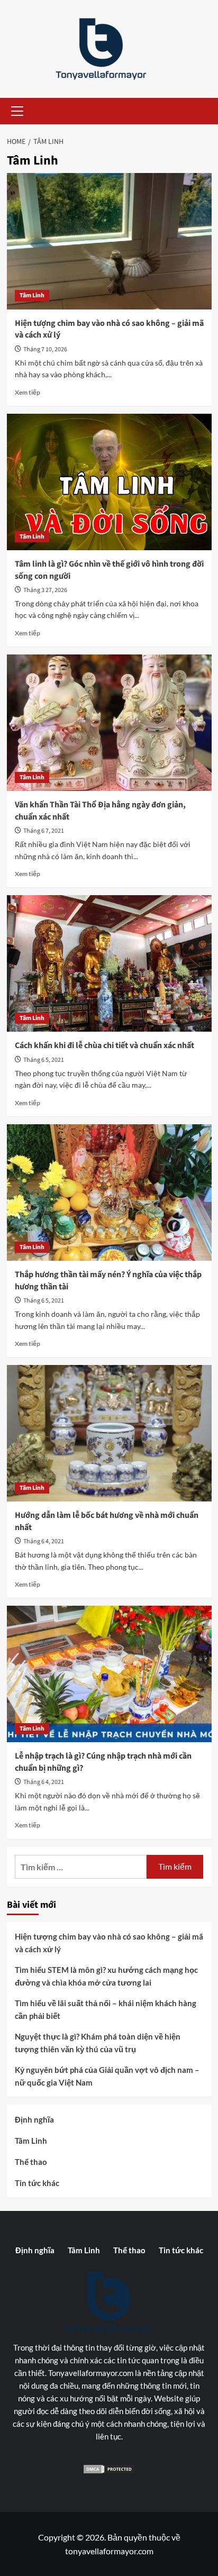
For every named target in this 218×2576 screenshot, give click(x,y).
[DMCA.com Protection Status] (109, 2469)
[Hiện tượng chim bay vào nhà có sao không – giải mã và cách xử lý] (109, 241)
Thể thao (31, 2162)
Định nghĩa (34, 2119)
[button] (15, 111)
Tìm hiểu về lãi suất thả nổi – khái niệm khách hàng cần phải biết (106, 2009)
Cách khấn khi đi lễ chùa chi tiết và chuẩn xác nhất (105, 1045)
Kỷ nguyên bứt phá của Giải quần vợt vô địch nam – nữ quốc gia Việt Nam (107, 2076)
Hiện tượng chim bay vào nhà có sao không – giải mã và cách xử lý (109, 1943)
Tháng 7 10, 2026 (45, 349)
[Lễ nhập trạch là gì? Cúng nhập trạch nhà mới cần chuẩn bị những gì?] (109, 1674)
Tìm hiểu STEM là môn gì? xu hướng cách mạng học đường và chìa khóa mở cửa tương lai (106, 1976)
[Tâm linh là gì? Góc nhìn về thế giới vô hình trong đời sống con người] (109, 482)
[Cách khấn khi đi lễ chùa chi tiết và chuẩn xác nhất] (109, 963)
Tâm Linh (32, 295)
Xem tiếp (28, 392)
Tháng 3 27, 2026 (45, 590)
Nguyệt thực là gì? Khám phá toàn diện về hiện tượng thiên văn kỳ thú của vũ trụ (98, 2043)
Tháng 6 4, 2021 (44, 1541)
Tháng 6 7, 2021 (44, 831)
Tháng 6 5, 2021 (44, 1060)
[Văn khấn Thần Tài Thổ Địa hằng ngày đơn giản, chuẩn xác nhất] (109, 723)
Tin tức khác (37, 2183)
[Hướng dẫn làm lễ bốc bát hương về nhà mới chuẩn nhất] (109, 1433)
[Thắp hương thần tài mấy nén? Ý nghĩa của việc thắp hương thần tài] (109, 1193)
